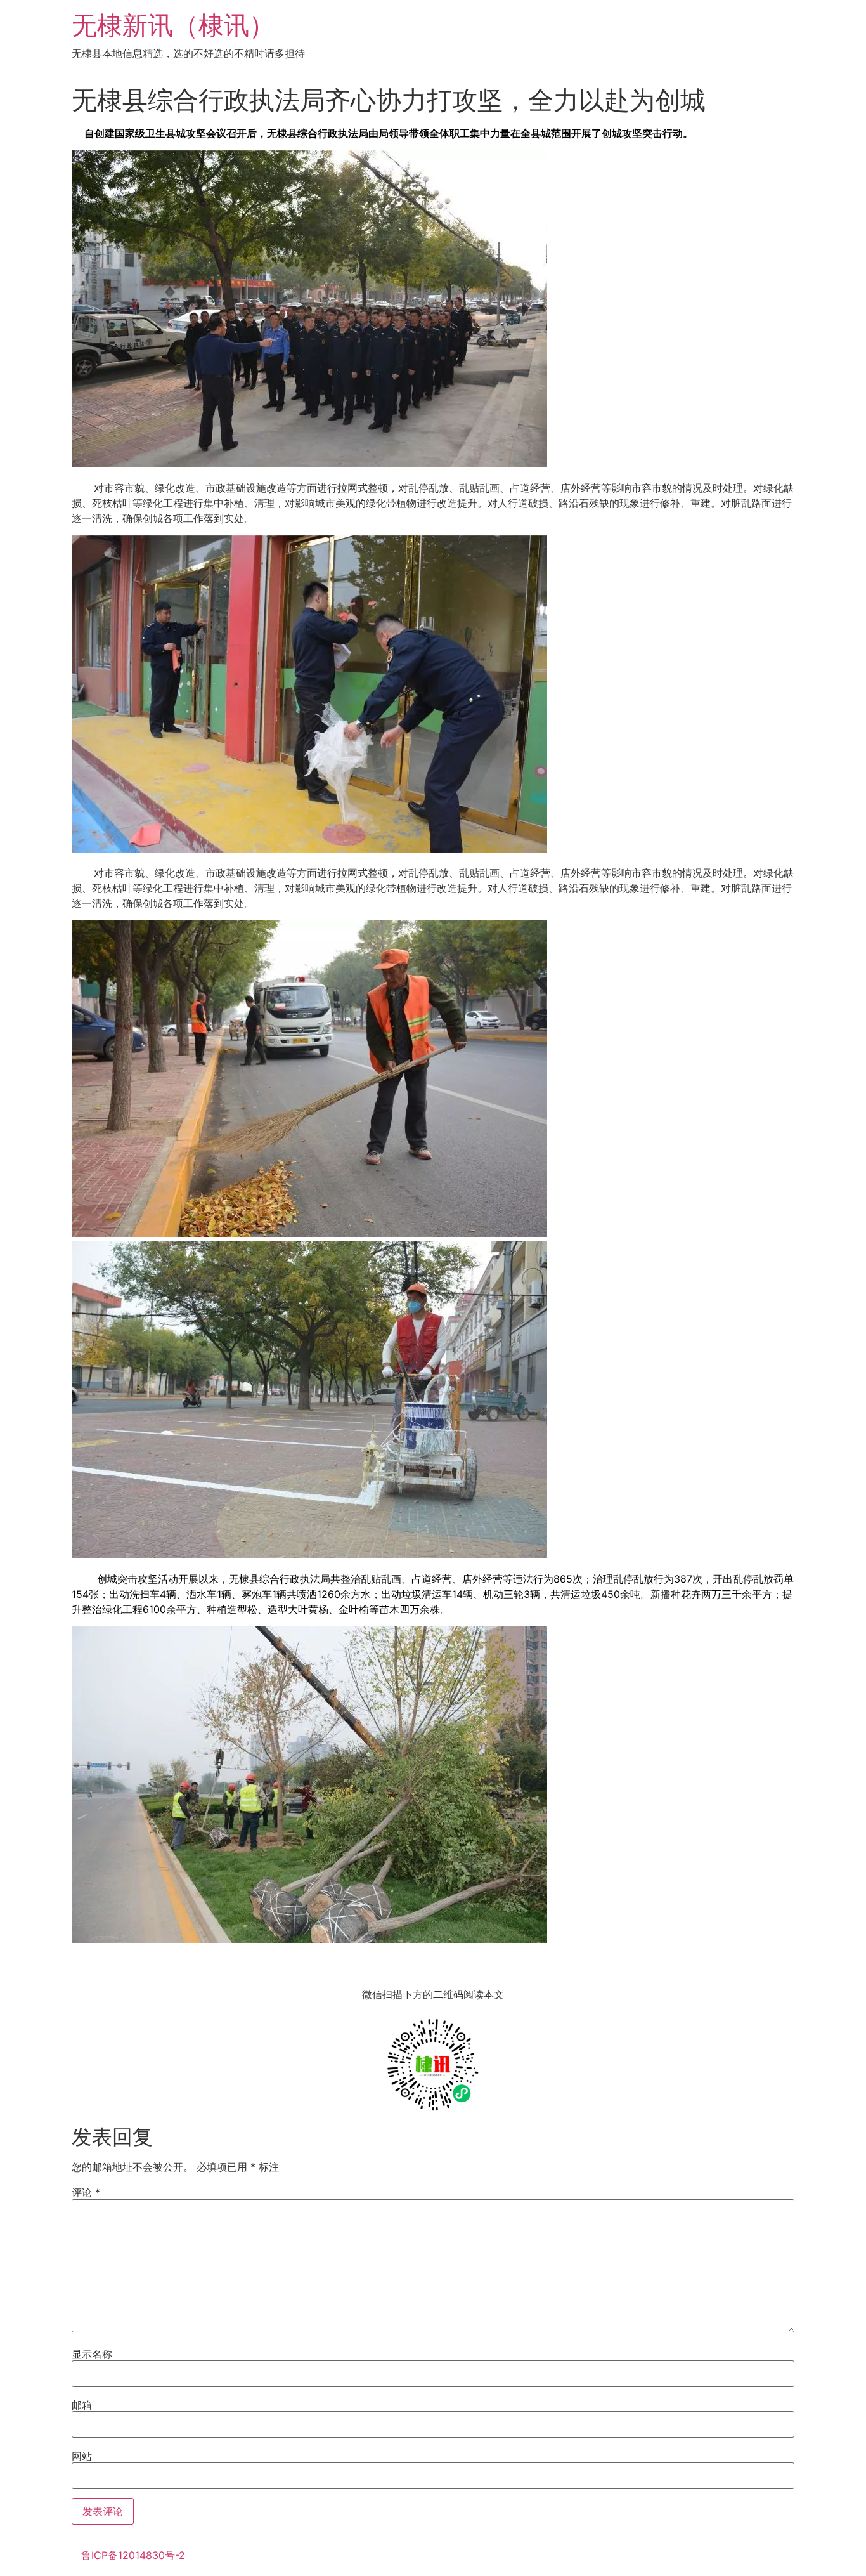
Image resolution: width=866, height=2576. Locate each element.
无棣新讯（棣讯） (173, 25)
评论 (86, 2192)
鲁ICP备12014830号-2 (133, 2555)
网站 (82, 2456)
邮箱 (82, 2405)
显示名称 (92, 2354)
